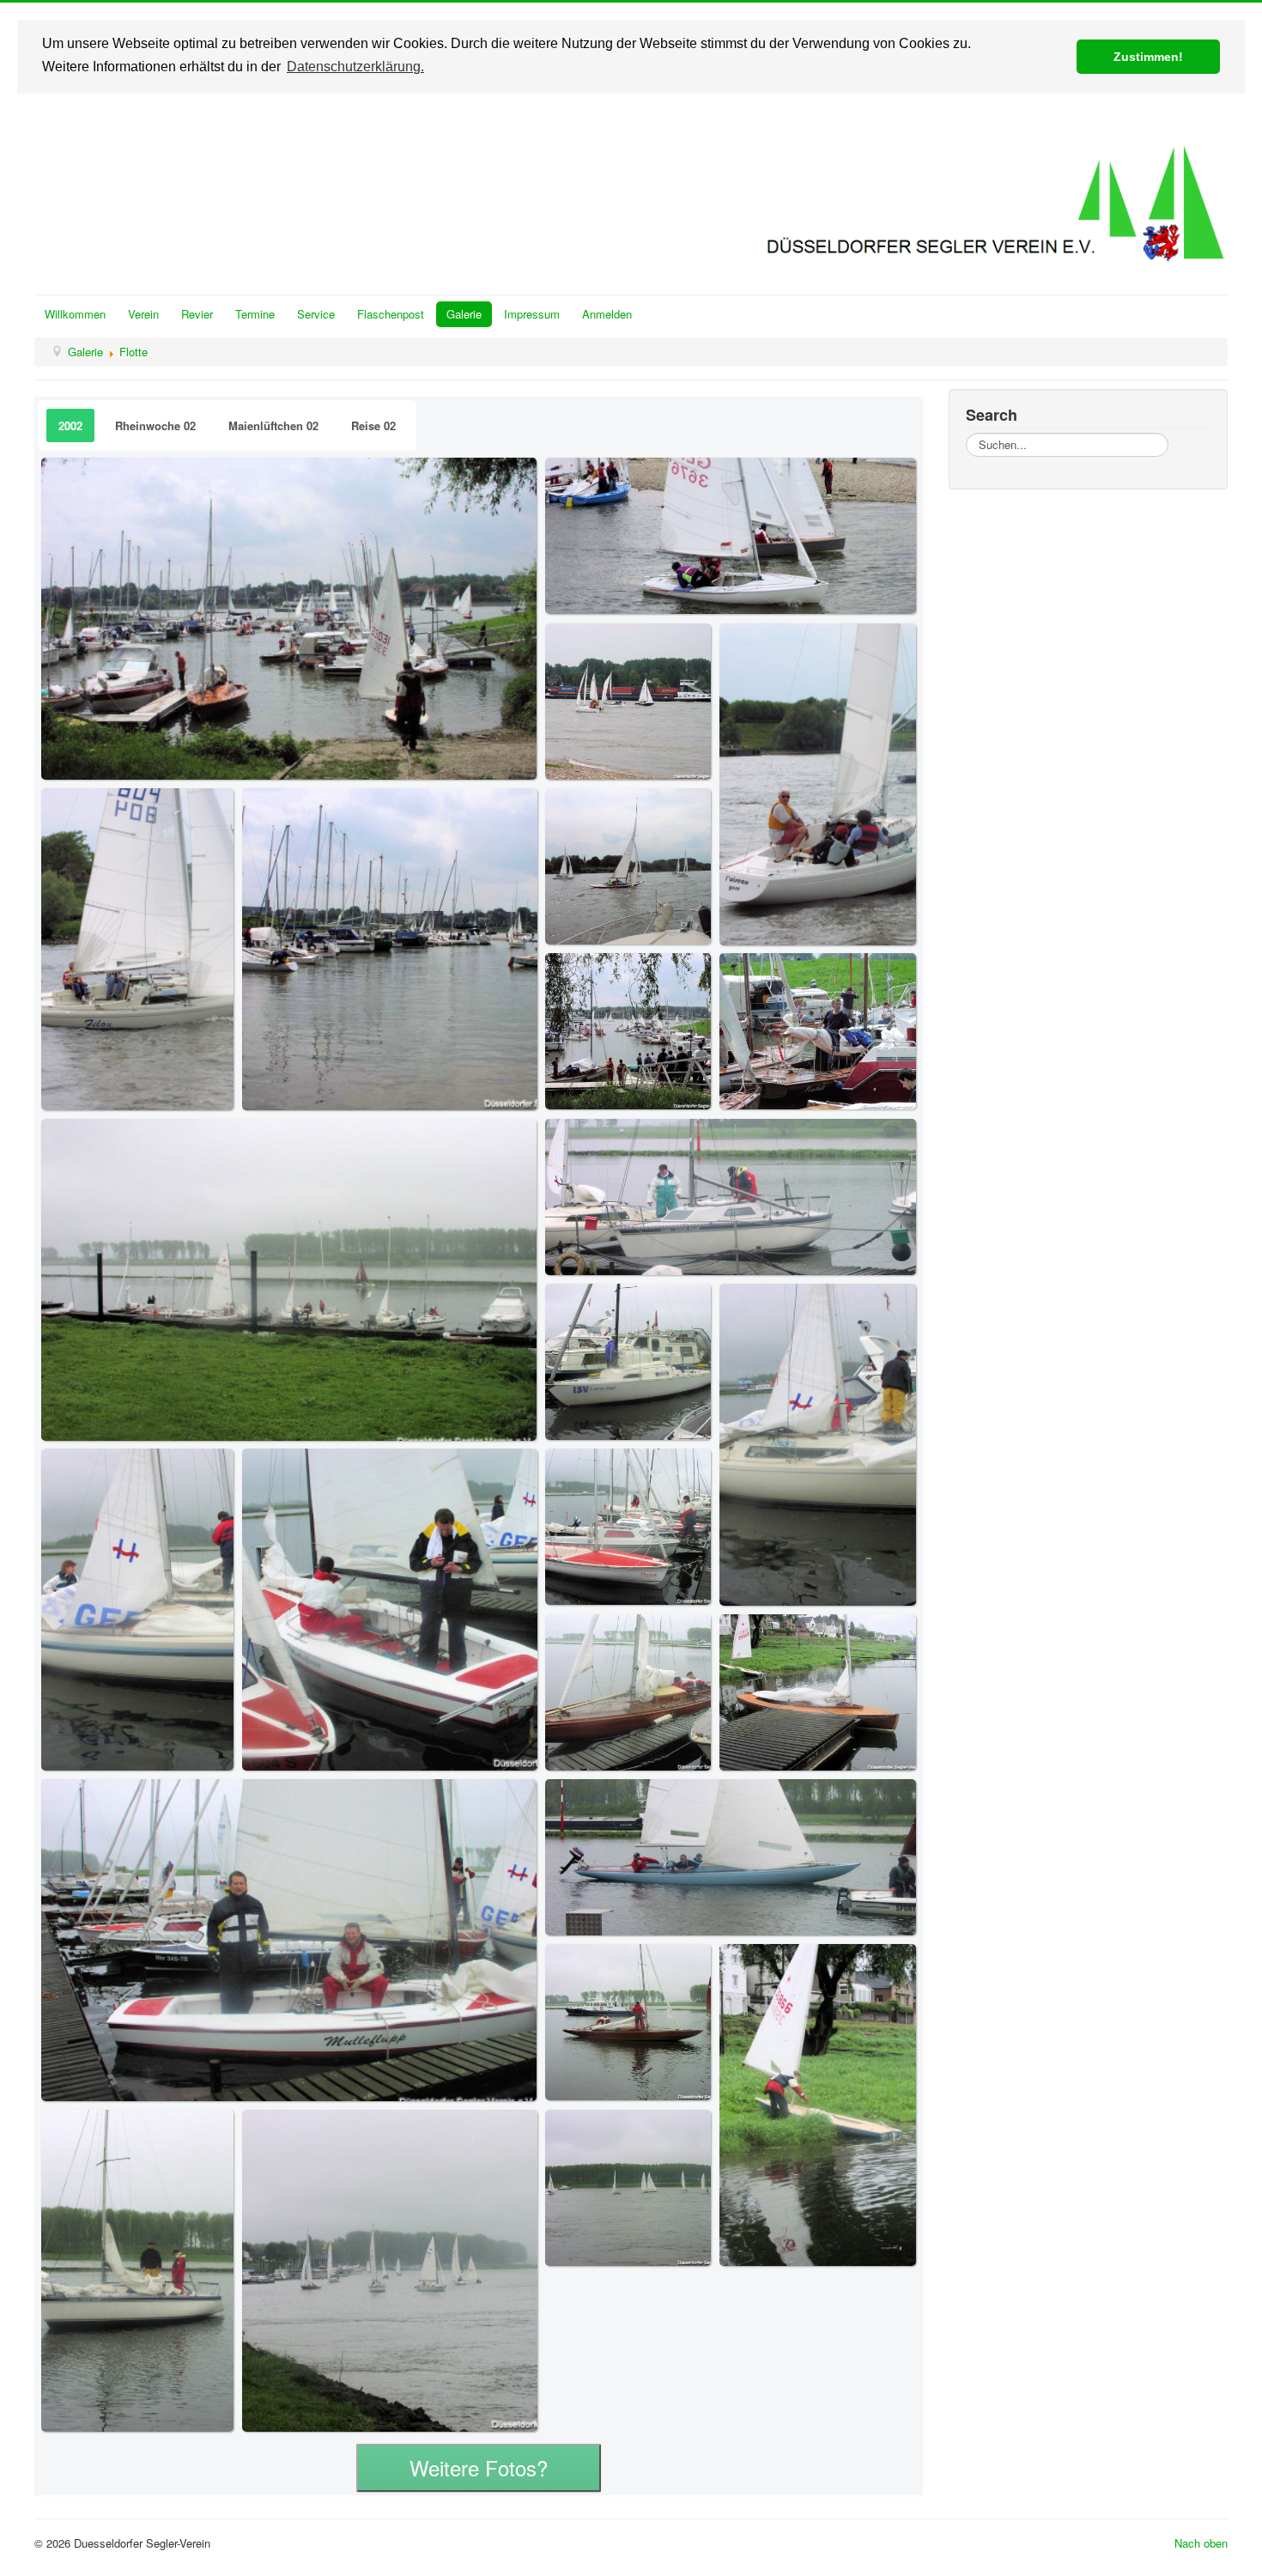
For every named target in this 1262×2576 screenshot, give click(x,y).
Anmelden (607, 314)
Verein (143, 314)
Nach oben (1201, 2543)
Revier (197, 314)
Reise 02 (373, 425)
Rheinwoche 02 (155, 425)
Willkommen (75, 314)
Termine (255, 314)
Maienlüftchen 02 (273, 425)
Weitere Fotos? (479, 2467)
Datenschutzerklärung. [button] (355, 67)
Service (316, 314)
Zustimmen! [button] (1148, 57)
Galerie (464, 314)
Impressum (532, 314)
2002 (70, 425)
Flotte (133, 352)
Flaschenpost (391, 314)
